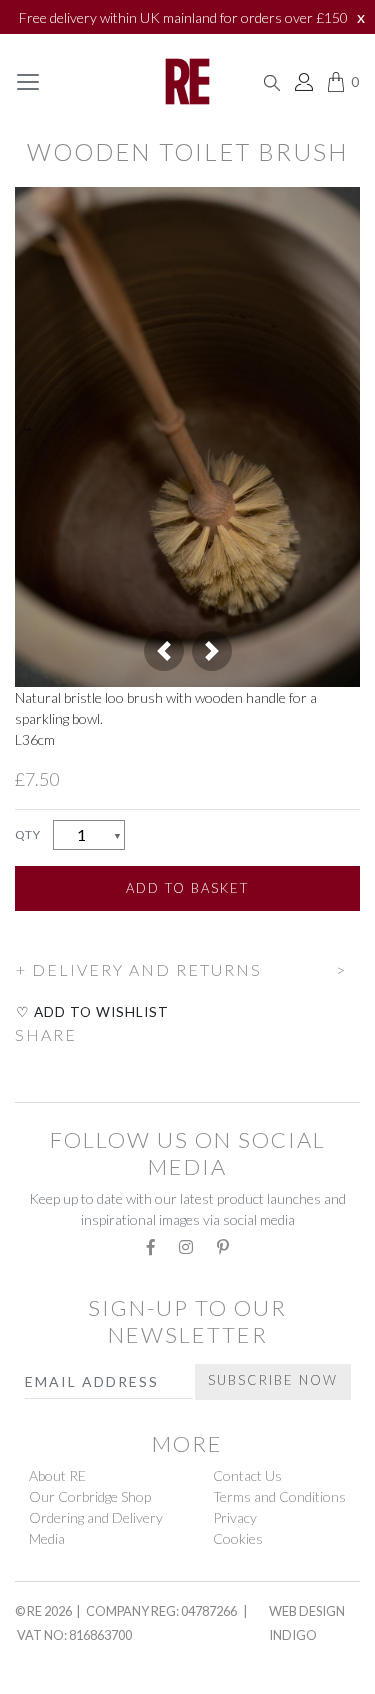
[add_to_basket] (16, 941)
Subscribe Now (273, 1380)
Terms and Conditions (279, 1496)
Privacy (235, 1517)
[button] (164, 651)
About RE (57, 1475)
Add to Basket (187, 888)
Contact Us (247, 1475)
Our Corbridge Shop (90, 1496)
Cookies (238, 1538)
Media (47, 1538)
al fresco (60, 1682)
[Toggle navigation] (28, 82)
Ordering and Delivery (96, 1517)
